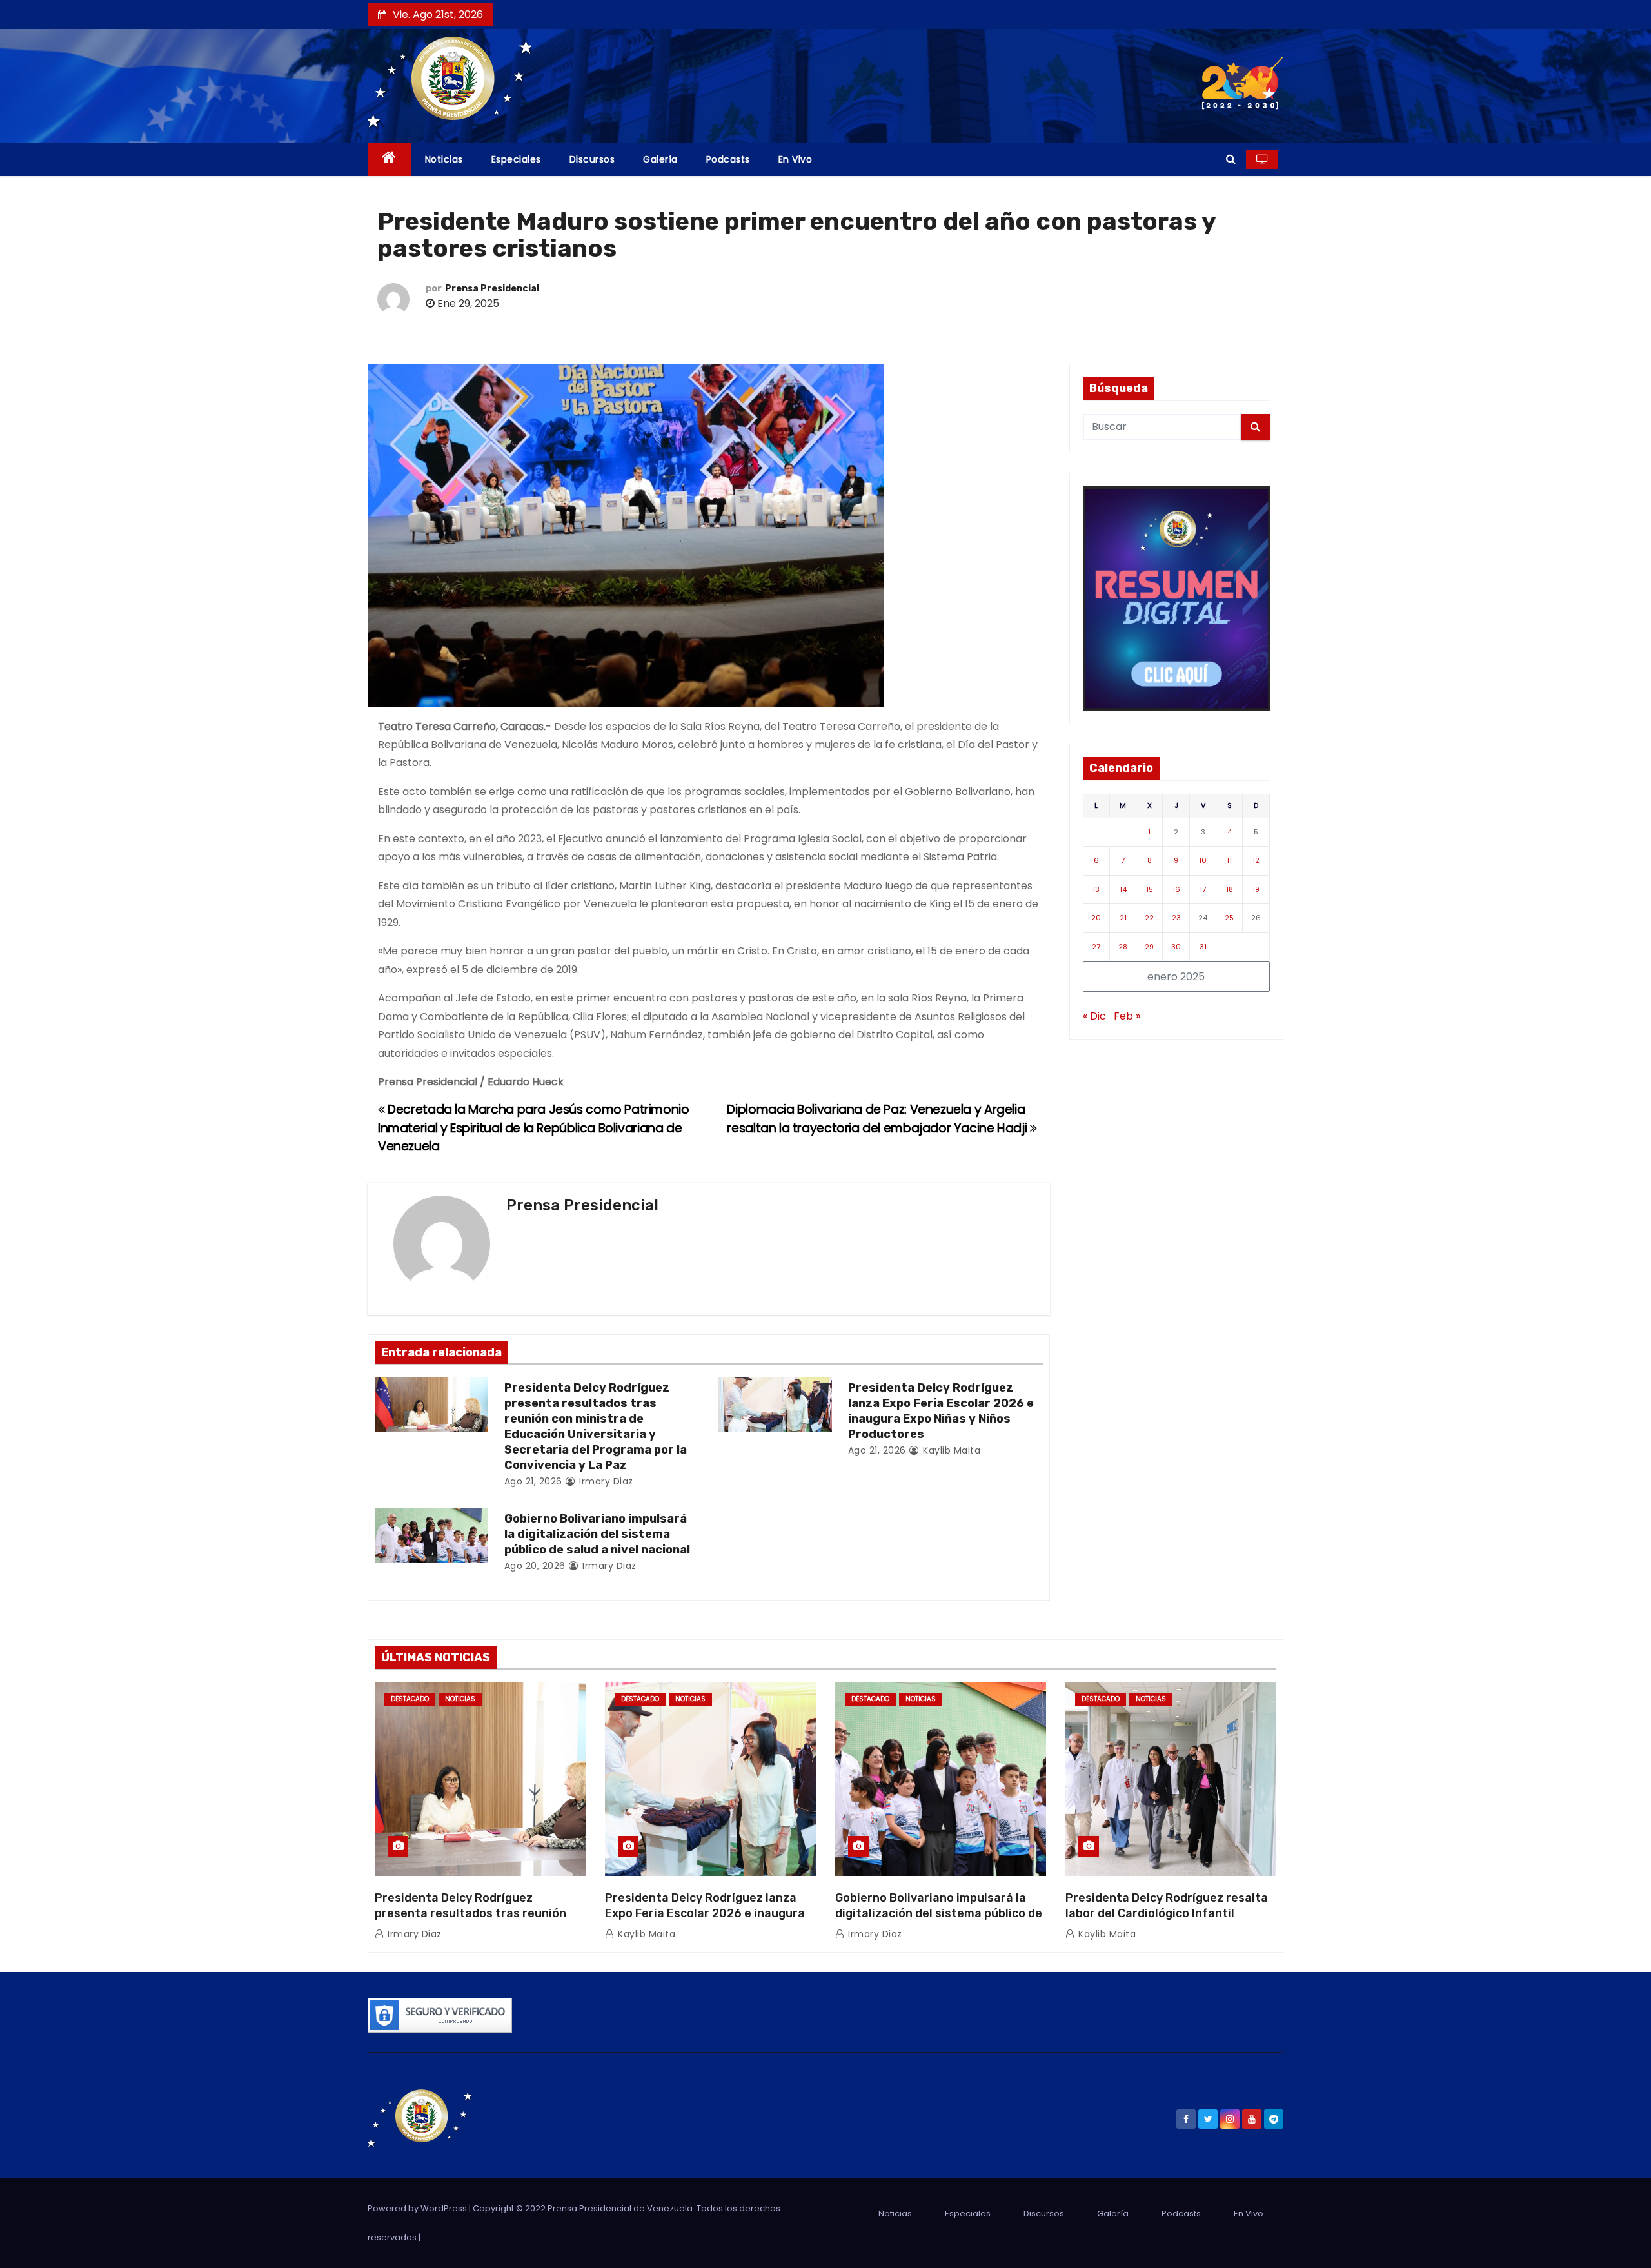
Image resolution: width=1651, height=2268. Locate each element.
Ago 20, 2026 (535, 1566)
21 (1123, 918)
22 (1149, 918)
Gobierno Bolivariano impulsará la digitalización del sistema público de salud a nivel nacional (597, 1534)
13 (1096, 889)
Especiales (516, 159)
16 (1176, 889)
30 (1176, 947)
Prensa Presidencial (492, 289)
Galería (660, 159)
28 (1123, 947)
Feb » (1127, 1016)
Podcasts (728, 159)
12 (1256, 860)
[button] (1231, 159)
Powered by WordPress (418, 2208)
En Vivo (796, 159)
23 (1176, 918)
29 (1149, 947)
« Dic (1094, 1016)
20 (1096, 918)
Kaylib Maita (950, 1450)
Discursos (592, 159)
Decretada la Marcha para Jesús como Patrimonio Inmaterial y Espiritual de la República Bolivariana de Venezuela (534, 1128)
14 (1123, 889)
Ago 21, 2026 (533, 1481)
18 (1230, 889)
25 (1229, 918)
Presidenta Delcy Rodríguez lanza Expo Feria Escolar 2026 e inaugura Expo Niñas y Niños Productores (941, 1411)
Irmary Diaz (605, 1481)
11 (1229, 860)
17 (1203, 889)
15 (1150, 889)
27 (1096, 947)
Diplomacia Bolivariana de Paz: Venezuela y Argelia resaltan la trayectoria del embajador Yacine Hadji (878, 1119)
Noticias (444, 159)
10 (1203, 860)
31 (1203, 947)
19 (1256, 889)
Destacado (410, 1699)
